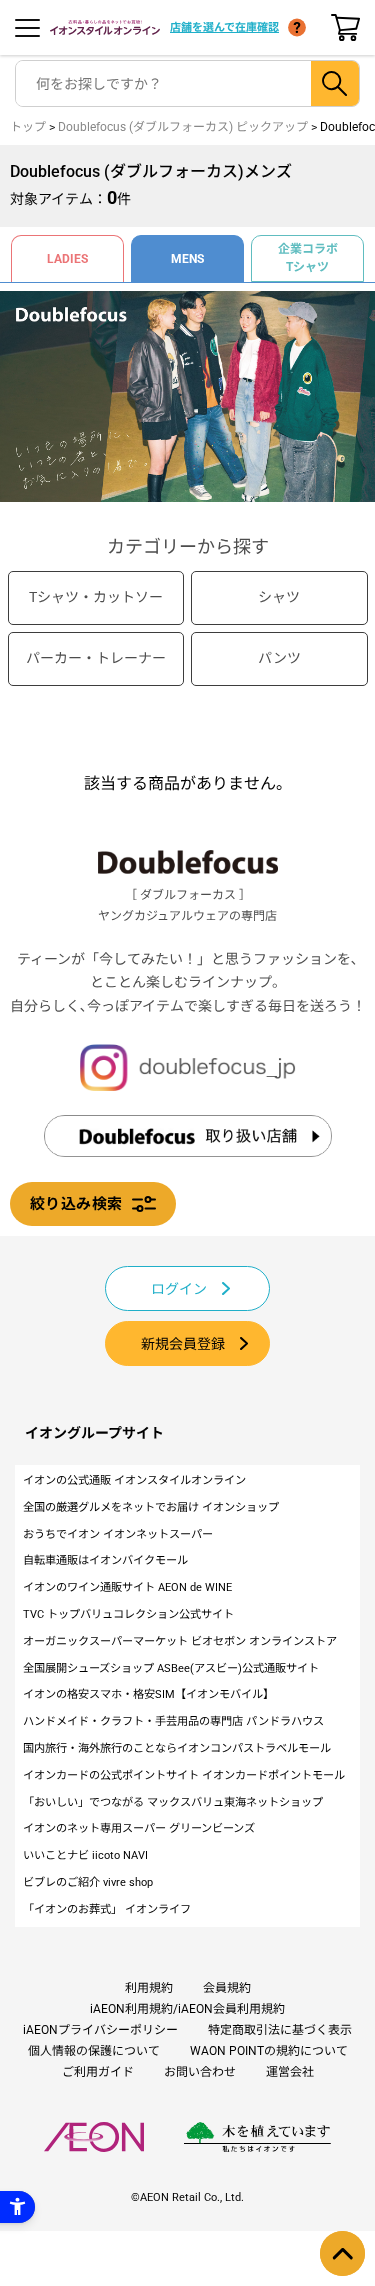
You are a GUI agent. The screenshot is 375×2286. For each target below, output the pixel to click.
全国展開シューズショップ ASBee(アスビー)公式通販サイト (171, 1668)
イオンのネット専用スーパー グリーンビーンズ (139, 1828)
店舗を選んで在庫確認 (224, 27)
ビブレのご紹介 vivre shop (88, 1882)
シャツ (279, 597)
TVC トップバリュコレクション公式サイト (128, 1614)
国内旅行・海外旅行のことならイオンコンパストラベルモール (177, 1748)
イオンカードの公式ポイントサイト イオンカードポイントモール (184, 1775)
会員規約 (227, 1988)
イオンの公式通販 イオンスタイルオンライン (134, 1480)
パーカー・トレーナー (96, 658)
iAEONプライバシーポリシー (100, 2030)
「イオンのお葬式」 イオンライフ (107, 1909)
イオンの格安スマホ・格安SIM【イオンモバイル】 (148, 1694)
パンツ (279, 658)
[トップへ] (342, 2253)
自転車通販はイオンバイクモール (105, 1560)
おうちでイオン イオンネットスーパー (118, 1534)
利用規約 (149, 1988)
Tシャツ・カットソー (96, 597)
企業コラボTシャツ (308, 258)
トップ (28, 127)
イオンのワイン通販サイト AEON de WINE (127, 1587)
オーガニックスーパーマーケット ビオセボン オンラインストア (180, 1641)
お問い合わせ (200, 2072)
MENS (187, 259)
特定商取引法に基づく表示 (280, 2030)
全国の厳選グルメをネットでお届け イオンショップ (151, 1507)
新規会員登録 (183, 1344)
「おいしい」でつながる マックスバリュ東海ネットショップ (173, 1802)
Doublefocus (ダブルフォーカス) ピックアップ (183, 127)
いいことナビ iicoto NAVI (85, 1855)
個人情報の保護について (94, 2051)
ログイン (179, 1289)
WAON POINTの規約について (269, 2051)
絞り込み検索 (76, 1204)
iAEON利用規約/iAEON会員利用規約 (187, 2009)
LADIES (67, 259)
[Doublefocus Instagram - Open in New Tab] (188, 1067)
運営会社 (290, 2072)
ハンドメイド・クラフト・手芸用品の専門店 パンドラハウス (173, 1721)
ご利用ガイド (98, 2072)
